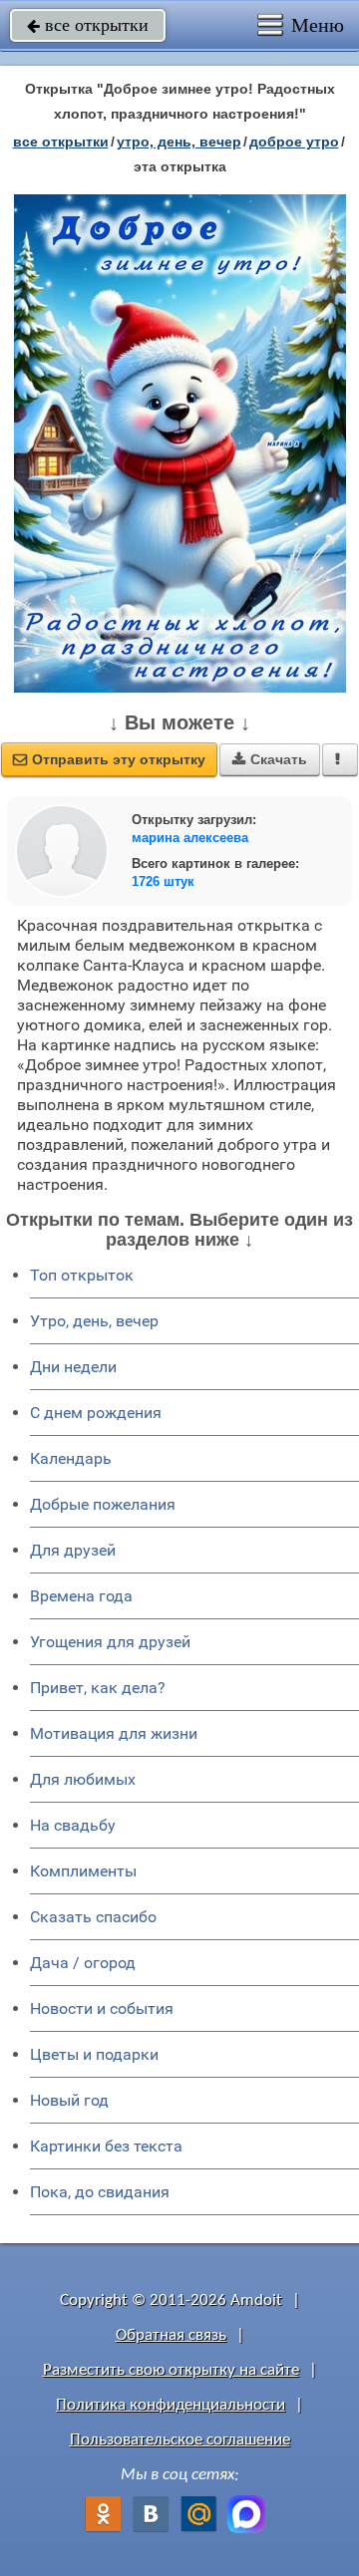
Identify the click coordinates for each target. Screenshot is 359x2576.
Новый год (69, 2100)
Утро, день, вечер (94, 1321)
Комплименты (83, 1871)
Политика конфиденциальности (171, 2405)
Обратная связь (171, 2335)
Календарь (71, 1458)
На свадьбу (73, 1825)
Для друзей (73, 1550)
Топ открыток (82, 1275)
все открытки (88, 25)
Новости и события (102, 2008)
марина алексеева (190, 838)
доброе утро (294, 142)
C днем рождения (96, 1413)
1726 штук (163, 881)
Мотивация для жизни (114, 1733)
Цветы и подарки (94, 2054)
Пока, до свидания (100, 2192)
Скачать (270, 759)
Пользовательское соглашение (180, 2440)
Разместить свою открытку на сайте (171, 2370)
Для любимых (83, 1779)
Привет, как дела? (98, 1688)
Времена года (81, 1596)
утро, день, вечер (179, 142)
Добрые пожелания (103, 1504)
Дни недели (73, 1367)
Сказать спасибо (93, 1917)
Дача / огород (83, 1963)
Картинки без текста (106, 2146)
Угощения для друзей (110, 1642)
